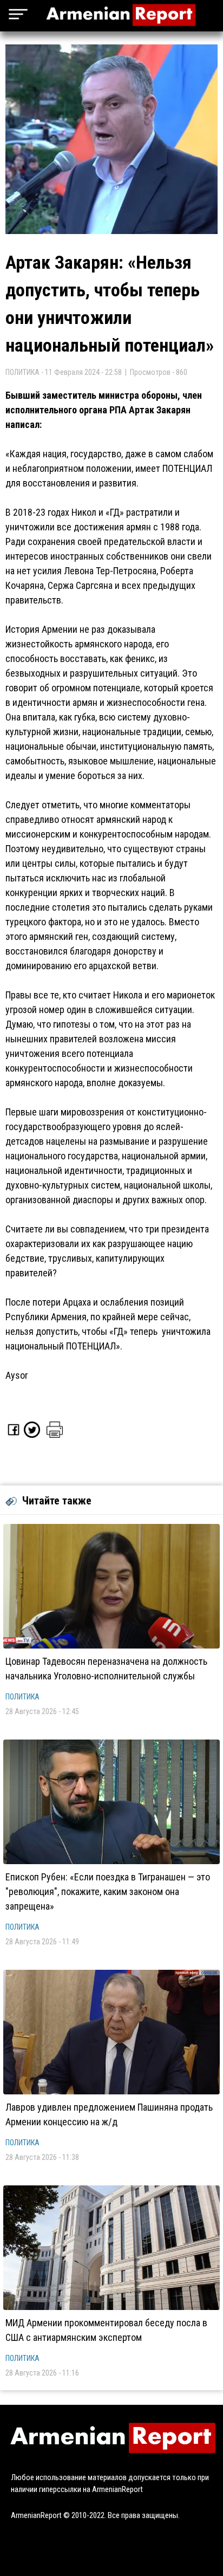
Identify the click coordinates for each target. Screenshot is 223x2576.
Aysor (17, 1375)
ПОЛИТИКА (22, 1697)
